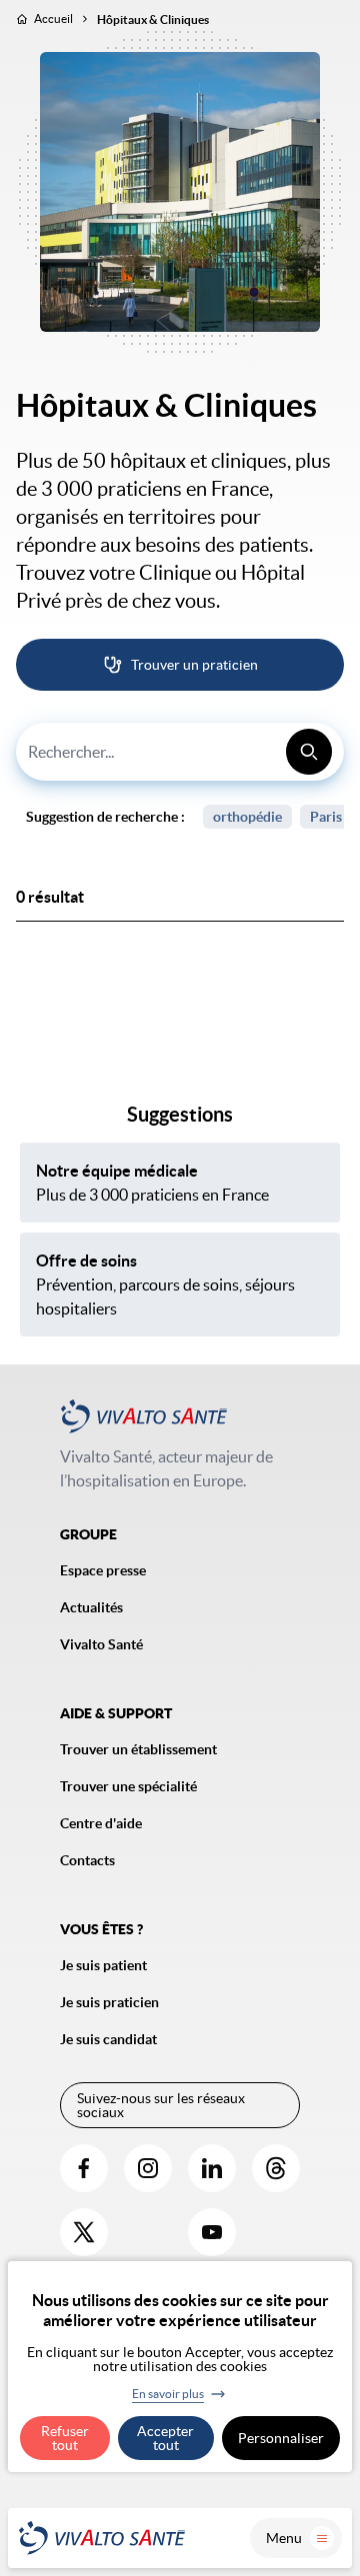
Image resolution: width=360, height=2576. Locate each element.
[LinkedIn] (212, 2168)
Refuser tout (65, 2438)
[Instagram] (148, 2168)
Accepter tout (165, 2438)
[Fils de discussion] (276, 2168)
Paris (326, 817)
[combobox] (180, 752)
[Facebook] (84, 2168)
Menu (284, 2538)
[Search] (309, 752)
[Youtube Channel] (212, 2232)
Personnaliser (281, 2438)
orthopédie (247, 817)
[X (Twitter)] (84, 2232)
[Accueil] (102, 2538)
